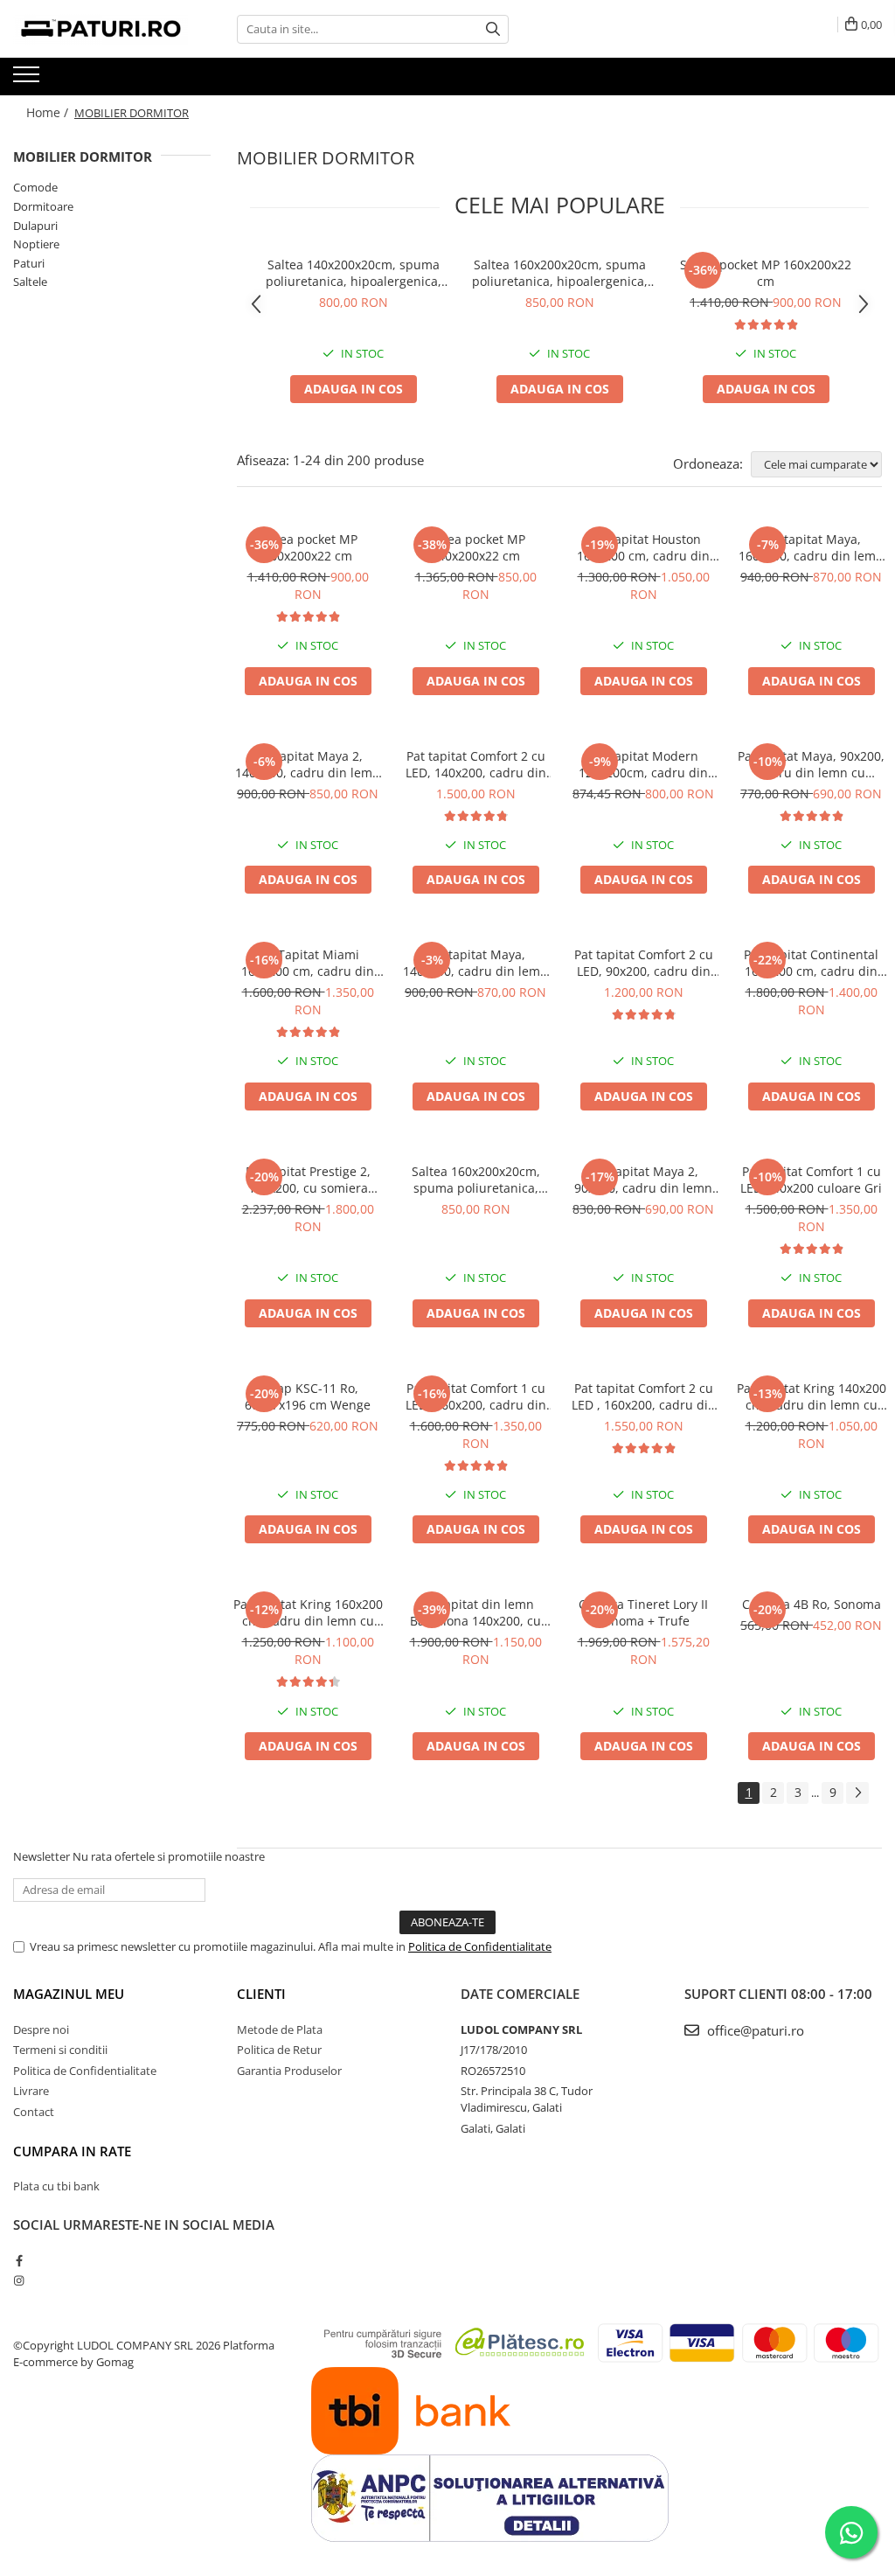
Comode (35, 187)
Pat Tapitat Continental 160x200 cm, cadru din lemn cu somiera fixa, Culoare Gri (811, 963)
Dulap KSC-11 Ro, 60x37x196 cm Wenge (308, 1396)
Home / (49, 112)
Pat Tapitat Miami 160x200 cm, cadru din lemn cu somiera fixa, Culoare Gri (308, 963)
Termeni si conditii (60, 2050)
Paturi (29, 263)
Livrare (31, 2091)
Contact (34, 2112)
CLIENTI (261, 1994)
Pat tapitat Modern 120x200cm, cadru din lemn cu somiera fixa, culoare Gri (643, 764)
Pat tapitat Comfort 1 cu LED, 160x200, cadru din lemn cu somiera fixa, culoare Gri (476, 1396)
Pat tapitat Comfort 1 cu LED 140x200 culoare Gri (811, 1180)
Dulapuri (35, 226)
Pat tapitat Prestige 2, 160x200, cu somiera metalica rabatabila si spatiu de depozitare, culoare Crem (308, 1180)
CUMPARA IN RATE (72, 2151)
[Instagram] (19, 2280)
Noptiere (36, 244)
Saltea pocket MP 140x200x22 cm (475, 547)
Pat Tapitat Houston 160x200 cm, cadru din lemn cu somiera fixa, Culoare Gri (643, 547)
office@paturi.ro (754, 2030)
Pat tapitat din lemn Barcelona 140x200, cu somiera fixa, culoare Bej (475, 1612)
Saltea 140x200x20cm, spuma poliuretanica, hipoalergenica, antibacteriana (354, 273)
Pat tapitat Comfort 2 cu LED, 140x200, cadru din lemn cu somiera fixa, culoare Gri (476, 764)
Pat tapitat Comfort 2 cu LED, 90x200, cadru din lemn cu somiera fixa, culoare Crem (644, 963)
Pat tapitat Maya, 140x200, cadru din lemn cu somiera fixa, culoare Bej (475, 963)
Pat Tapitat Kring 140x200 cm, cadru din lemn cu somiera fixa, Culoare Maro (812, 1396)
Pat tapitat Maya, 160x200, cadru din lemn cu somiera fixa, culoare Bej (811, 547)
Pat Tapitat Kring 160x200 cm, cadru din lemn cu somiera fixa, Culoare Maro (308, 1612)
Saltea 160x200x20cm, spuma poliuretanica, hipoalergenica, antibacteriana (560, 273)
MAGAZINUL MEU (69, 1994)
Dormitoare (43, 206)
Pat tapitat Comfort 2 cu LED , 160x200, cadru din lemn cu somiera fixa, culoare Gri (644, 1396)
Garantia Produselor (289, 2071)
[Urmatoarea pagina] (857, 1793)
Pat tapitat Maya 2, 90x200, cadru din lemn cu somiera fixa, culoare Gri (644, 1180)
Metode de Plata (280, 2029)
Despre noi (41, 2029)
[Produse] (28, 80)
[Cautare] (493, 29)
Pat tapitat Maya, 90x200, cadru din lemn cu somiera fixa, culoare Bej (811, 764)
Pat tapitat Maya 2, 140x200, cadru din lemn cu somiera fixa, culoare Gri (308, 764)
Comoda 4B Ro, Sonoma (812, 1604)
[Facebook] (19, 2260)
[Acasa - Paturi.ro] (101, 29)
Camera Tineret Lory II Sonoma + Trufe (643, 1612)
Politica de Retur (279, 2050)
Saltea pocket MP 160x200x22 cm (766, 273)
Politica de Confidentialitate (480, 1946)
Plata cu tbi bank (56, 2186)
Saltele (30, 282)
